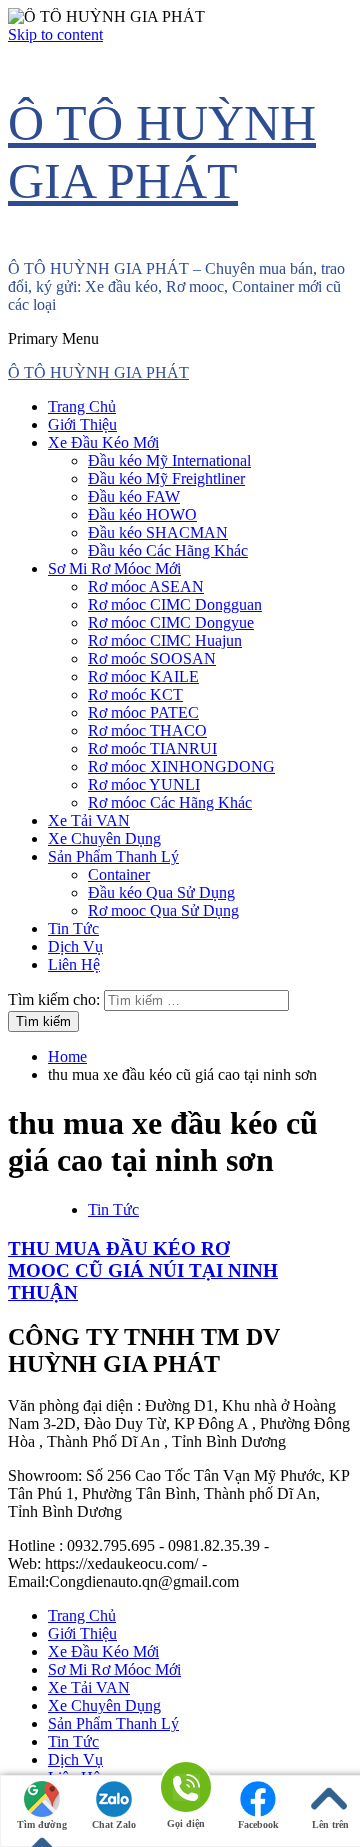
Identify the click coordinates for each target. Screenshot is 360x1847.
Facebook (258, 1824)
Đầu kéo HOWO (142, 514)
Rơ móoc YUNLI (144, 784)
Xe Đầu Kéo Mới (103, 442)
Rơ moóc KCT (135, 694)
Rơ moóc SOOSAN (152, 658)
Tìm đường (42, 1824)
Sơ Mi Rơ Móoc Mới (114, 568)
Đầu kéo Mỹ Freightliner (166, 478)
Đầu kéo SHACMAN (158, 532)
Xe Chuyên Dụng (104, 838)
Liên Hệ (74, 964)
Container (119, 874)
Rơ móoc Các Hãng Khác (170, 802)
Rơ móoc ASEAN (146, 586)
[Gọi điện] (186, 1788)
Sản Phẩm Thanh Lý (113, 856)
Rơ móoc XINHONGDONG (181, 766)
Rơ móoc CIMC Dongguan (175, 604)
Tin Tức (73, 928)
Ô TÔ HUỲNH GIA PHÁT (98, 372)
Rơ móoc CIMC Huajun (165, 640)
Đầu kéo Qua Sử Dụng (161, 892)
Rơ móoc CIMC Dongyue (171, 622)
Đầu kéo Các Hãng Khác (168, 550)
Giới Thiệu (82, 424)
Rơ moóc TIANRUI (152, 748)
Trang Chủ (82, 406)
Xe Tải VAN (89, 820)
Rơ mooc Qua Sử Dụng (163, 910)
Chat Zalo (114, 1824)
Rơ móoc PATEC (143, 712)
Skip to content (55, 34)
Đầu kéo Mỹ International (169, 460)
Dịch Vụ (75, 946)
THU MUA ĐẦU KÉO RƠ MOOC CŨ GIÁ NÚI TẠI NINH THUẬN (143, 1270)
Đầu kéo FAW (134, 496)
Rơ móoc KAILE (143, 676)
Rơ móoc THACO (147, 730)
